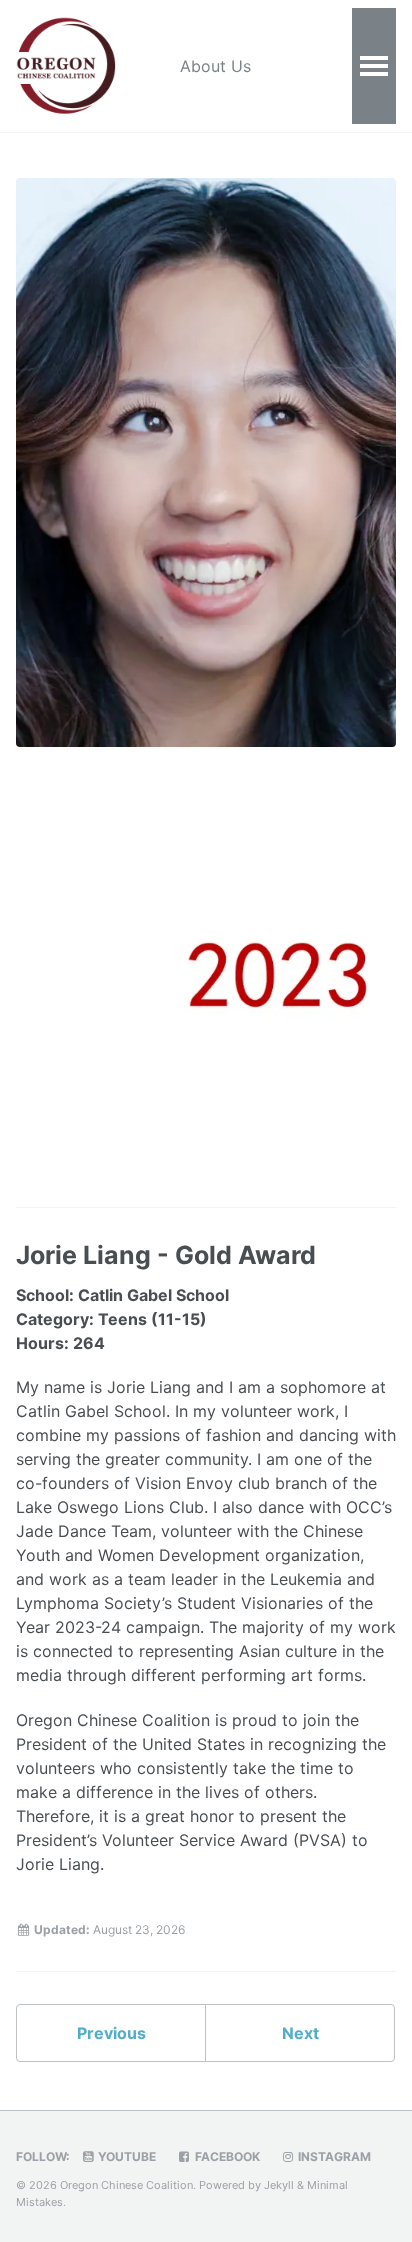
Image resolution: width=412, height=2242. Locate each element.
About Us (215, 66)
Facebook (226, 2156)
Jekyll (279, 2185)
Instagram (333, 2156)
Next (300, 2033)
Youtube (125, 2156)
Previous (111, 2033)
